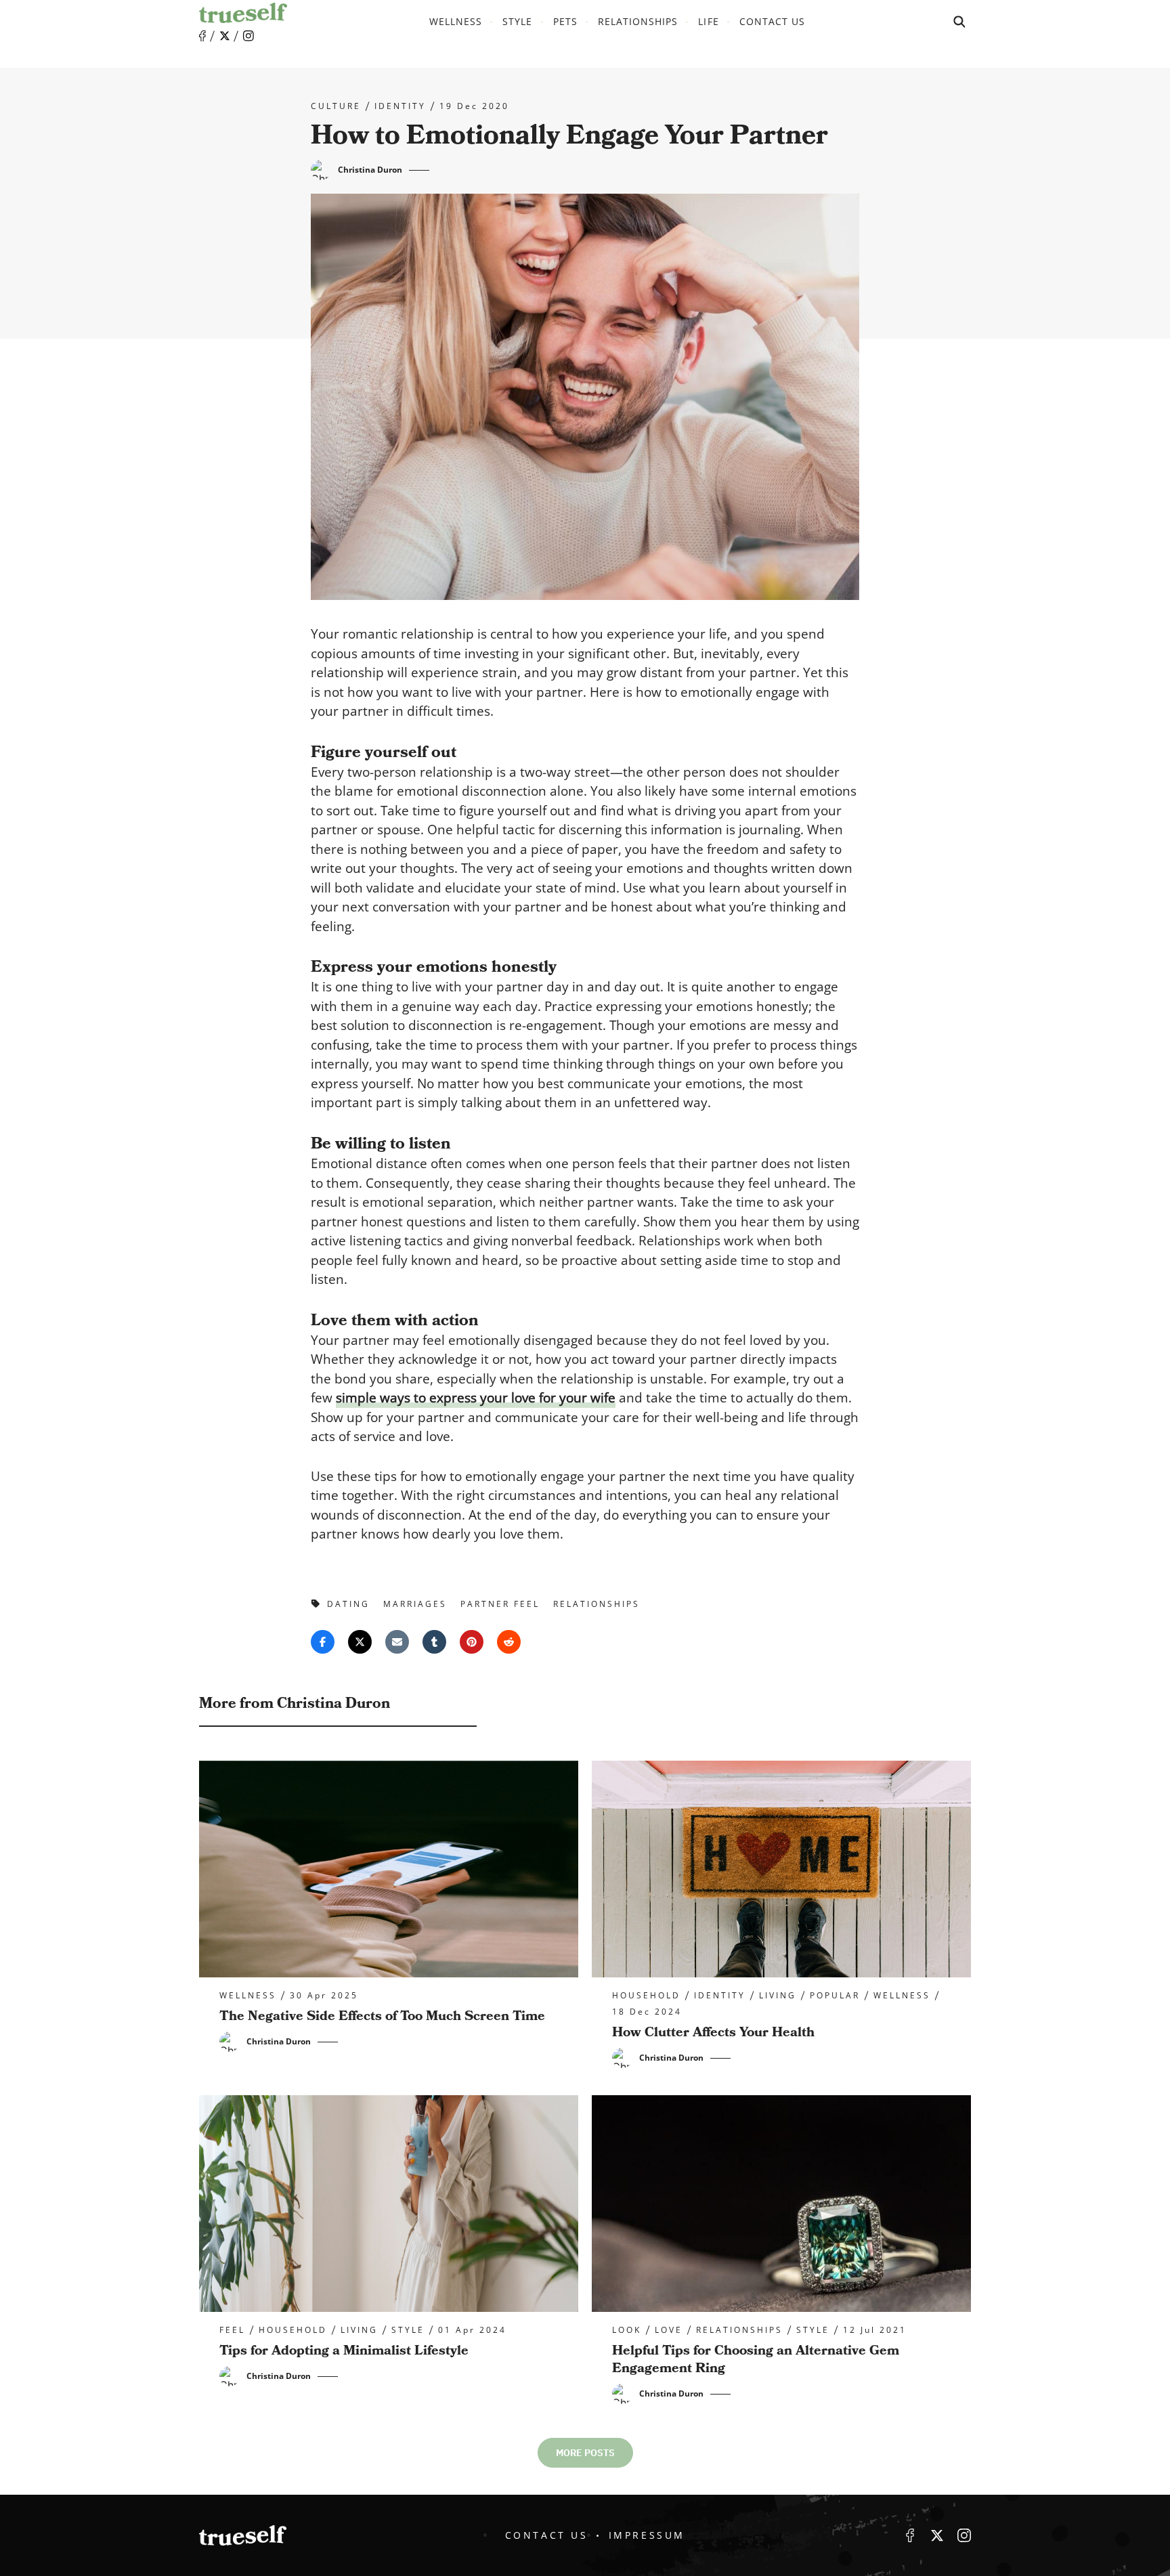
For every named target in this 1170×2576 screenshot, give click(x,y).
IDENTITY (400, 106)
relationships (597, 1604)
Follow (225, 36)
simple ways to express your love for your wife (476, 1398)
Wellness (456, 21)
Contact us (773, 21)
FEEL (232, 2330)
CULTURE (336, 106)
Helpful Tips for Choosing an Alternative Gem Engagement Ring (756, 2359)
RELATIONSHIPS (638, 21)
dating (348, 1604)
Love (669, 2330)
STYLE (517, 21)
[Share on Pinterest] (472, 1642)
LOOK (627, 2330)
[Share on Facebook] (323, 1642)
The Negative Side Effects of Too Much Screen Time (382, 2016)
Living (778, 1996)
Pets (565, 21)
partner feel (500, 1604)
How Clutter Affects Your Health (713, 2032)
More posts (585, 2453)
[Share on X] (360, 1642)
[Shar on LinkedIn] (434, 1642)
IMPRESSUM (647, 2535)
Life (708, 21)
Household (646, 1996)
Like (202, 36)
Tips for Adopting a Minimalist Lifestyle (344, 2350)
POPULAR (835, 1996)
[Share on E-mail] (397, 1642)
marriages (415, 1604)
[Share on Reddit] (509, 1642)
